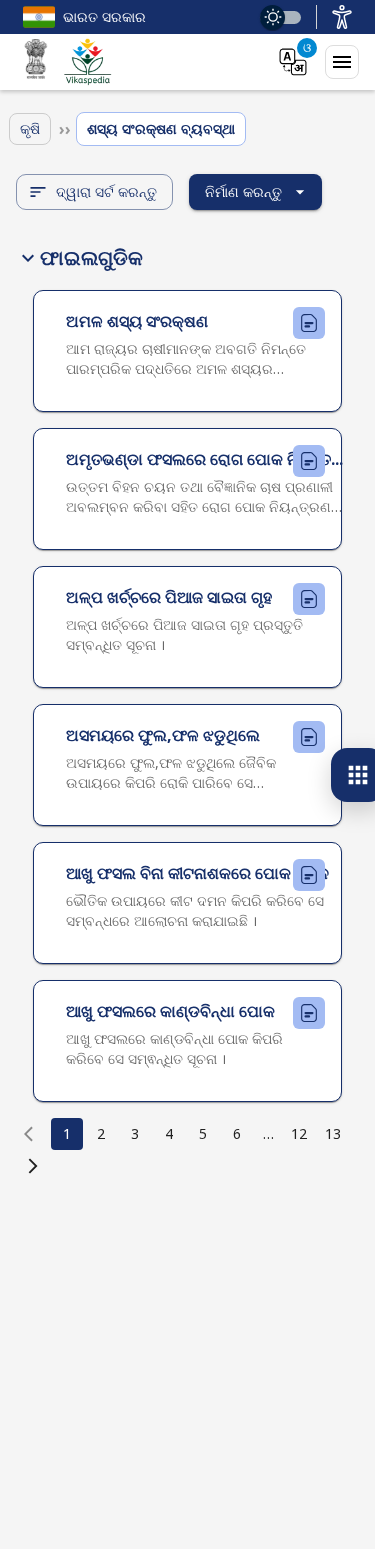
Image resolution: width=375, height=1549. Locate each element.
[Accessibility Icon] (342, 17)
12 (299, 1133)
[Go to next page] (33, 1166)
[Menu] (342, 62)
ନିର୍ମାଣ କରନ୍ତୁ (243, 191)
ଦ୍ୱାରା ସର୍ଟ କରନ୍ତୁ (106, 191)
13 (333, 1133)
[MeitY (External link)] (36, 62)
